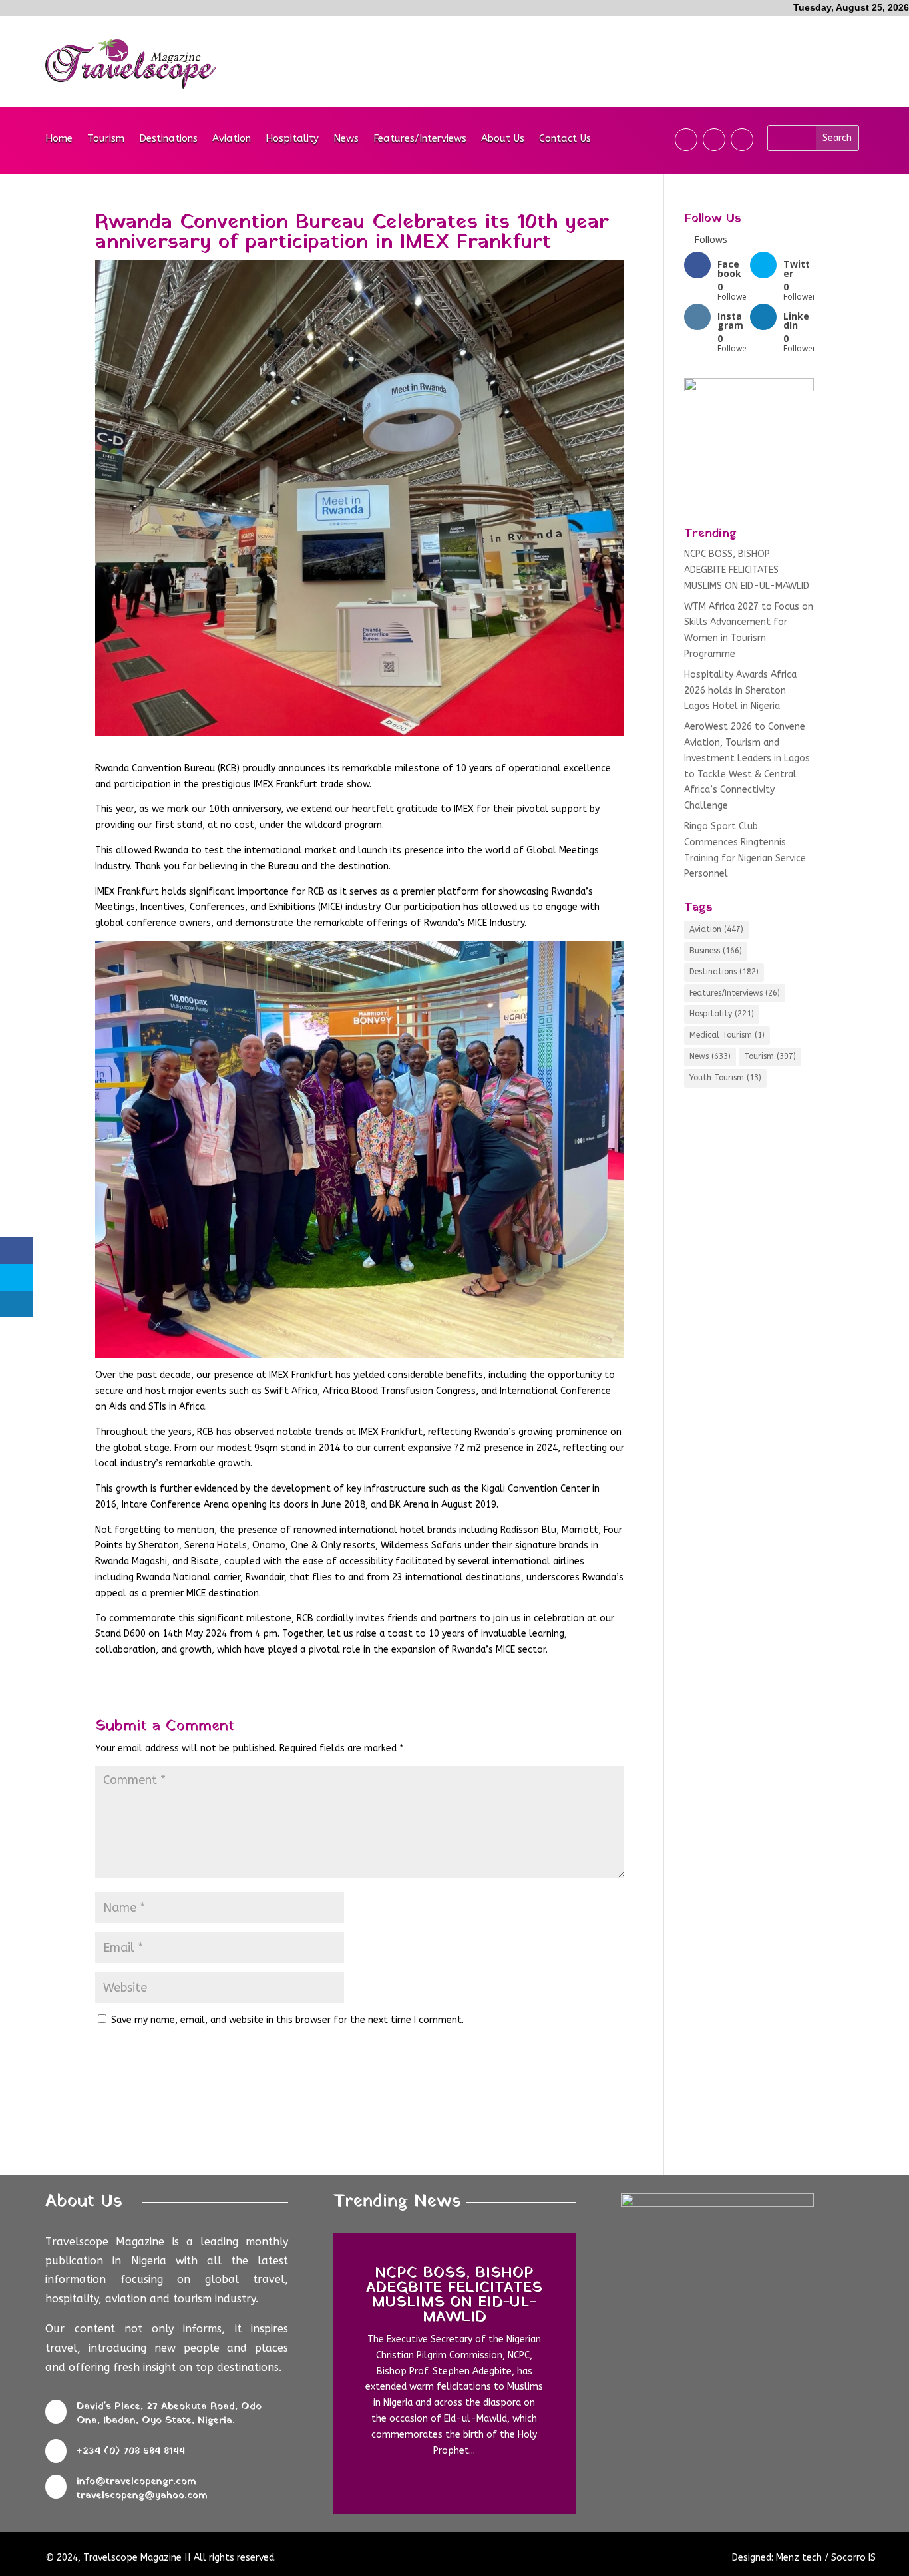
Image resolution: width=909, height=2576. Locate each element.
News (346, 139)
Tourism (106, 139)
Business (716, 951)
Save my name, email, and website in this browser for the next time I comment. (287, 2020)
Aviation (232, 139)
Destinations (168, 139)
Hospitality (292, 139)
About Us (503, 139)
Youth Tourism (725, 1078)
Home (59, 139)
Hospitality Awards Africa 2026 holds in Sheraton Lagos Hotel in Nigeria (740, 691)
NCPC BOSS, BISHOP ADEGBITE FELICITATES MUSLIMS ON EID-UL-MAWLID (747, 570)
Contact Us (565, 139)
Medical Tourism (727, 1035)
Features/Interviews (420, 139)
